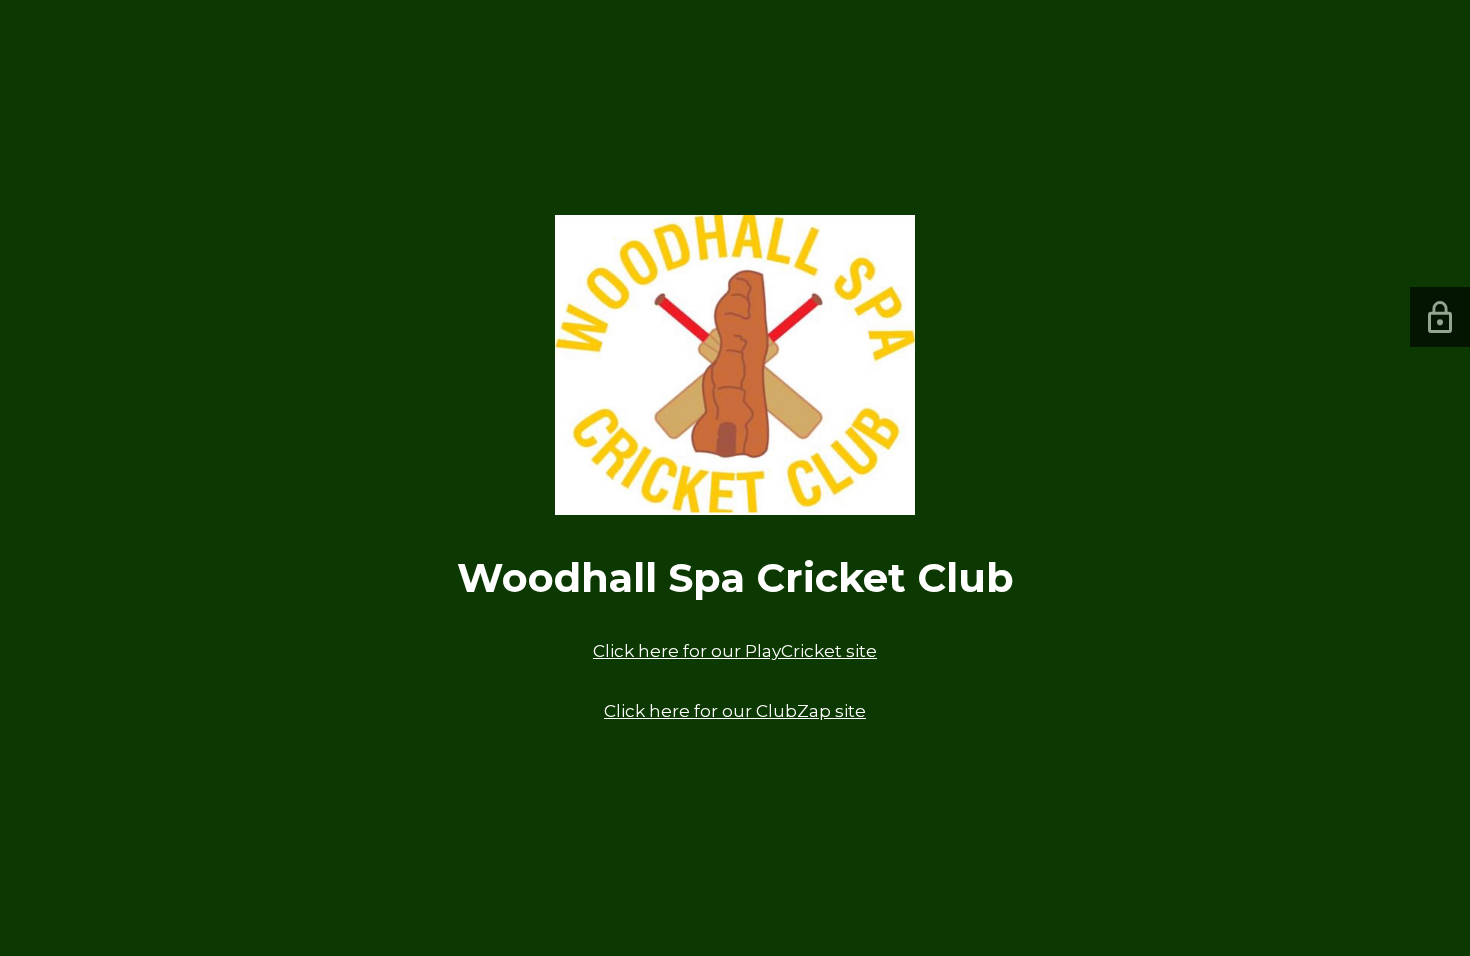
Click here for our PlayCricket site (735, 651)
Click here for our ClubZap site (735, 711)
